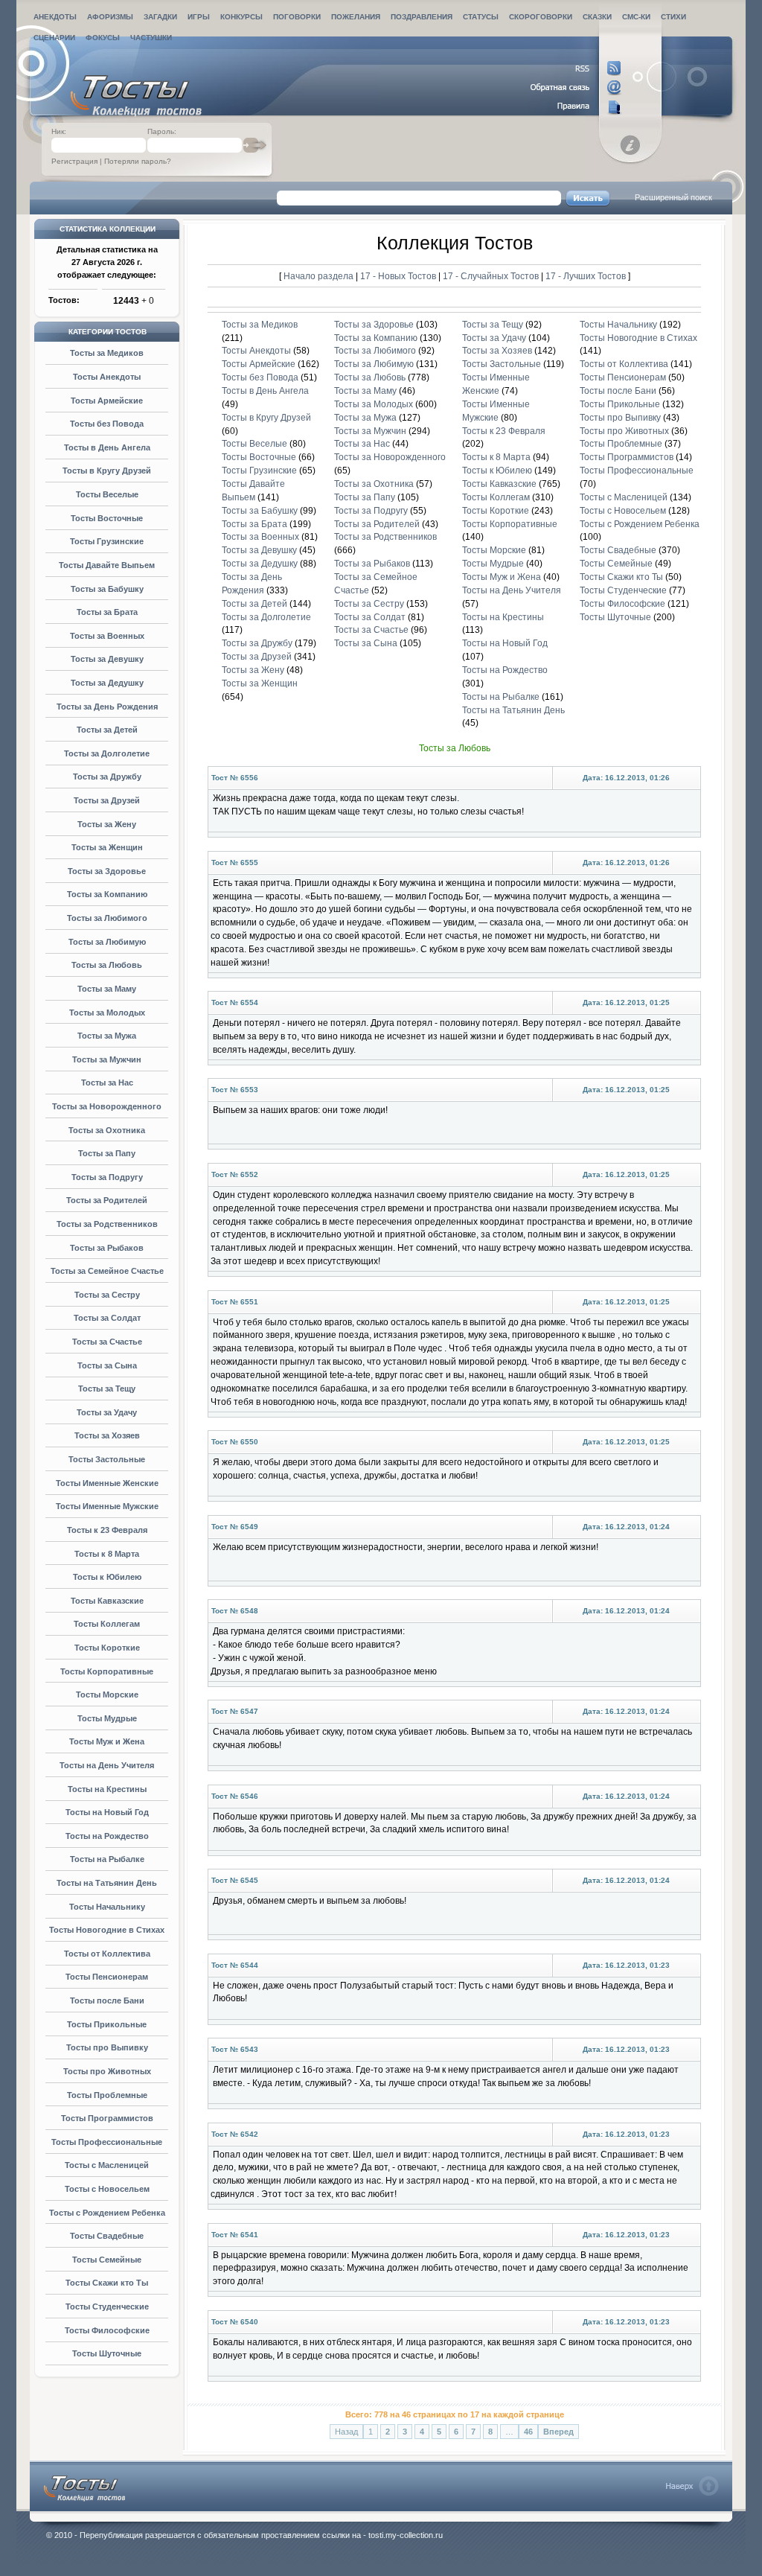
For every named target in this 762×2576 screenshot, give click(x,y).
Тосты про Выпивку (107, 2047)
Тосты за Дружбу (107, 777)
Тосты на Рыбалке (107, 1859)
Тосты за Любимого (107, 918)
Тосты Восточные (107, 518)
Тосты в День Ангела (107, 447)
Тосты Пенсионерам (107, 1977)
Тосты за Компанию (107, 894)
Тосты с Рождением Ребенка (107, 2213)
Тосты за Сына (107, 1365)
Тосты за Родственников (107, 1224)
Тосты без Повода (107, 424)
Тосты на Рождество (107, 1836)
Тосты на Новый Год (107, 1812)
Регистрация (74, 161)
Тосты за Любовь (107, 965)
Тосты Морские (107, 1695)
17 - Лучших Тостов (586, 276)
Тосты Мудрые (107, 1718)
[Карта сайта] (576, 107)
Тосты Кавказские (107, 1601)
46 (528, 2432)
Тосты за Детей (107, 730)
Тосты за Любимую (107, 942)
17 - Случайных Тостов (492, 276)
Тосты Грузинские (107, 541)
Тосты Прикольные (107, 2024)
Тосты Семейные (107, 2260)
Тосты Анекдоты (107, 377)
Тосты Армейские (107, 401)
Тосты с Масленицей (107, 2165)
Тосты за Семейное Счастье (107, 1271)
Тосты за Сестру (107, 1295)
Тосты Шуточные (107, 2353)
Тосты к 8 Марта (107, 1554)
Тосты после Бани (107, 2000)
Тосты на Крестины (107, 1789)
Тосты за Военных (107, 636)
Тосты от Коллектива (107, 1954)
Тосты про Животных (107, 2071)
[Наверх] (692, 2486)
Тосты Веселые (107, 494)
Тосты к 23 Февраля (107, 1530)
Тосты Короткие (107, 1648)
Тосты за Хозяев (107, 1435)
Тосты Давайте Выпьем (107, 565)
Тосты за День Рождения (107, 707)
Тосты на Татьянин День (107, 1883)
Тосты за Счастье (107, 1342)
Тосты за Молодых (107, 1013)
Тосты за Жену (107, 824)
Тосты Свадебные (107, 2236)
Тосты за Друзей (107, 800)
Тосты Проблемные (107, 2095)
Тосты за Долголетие (107, 753)
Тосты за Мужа (107, 1036)
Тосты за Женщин (107, 847)
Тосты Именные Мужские (107, 1506)
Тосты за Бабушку (107, 589)
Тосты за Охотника (107, 1130)
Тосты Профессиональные (107, 2142)
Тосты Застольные (107, 1459)
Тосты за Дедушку (107, 683)
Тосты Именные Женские (107, 1483)
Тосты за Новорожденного (107, 1106)
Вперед (558, 2432)
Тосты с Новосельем (107, 2189)
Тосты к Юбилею (107, 1577)
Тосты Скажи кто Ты (107, 2283)
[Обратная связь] (576, 88)
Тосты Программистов (107, 2118)
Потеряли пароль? (138, 161)
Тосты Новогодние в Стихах (107, 1930)
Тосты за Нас (107, 1083)
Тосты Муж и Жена (107, 1741)
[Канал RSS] (576, 68)
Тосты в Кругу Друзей (107, 471)
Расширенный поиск (673, 197)
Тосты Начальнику (107, 1907)
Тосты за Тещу (107, 1389)
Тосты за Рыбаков (107, 1248)
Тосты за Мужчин (107, 1059)
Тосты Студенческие (107, 2306)
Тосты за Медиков (107, 353)
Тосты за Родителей (107, 1200)
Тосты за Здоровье (107, 871)
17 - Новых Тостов (399, 276)
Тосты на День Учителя (107, 1765)
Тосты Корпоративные (107, 1671)
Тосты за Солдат (107, 1318)
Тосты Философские (107, 2330)
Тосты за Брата (107, 612)
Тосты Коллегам (107, 1624)
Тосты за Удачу (107, 1412)
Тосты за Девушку (107, 659)
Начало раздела (318, 276)
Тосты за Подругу (107, 1177)
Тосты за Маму (107, 989)
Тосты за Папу (107, 1153)
